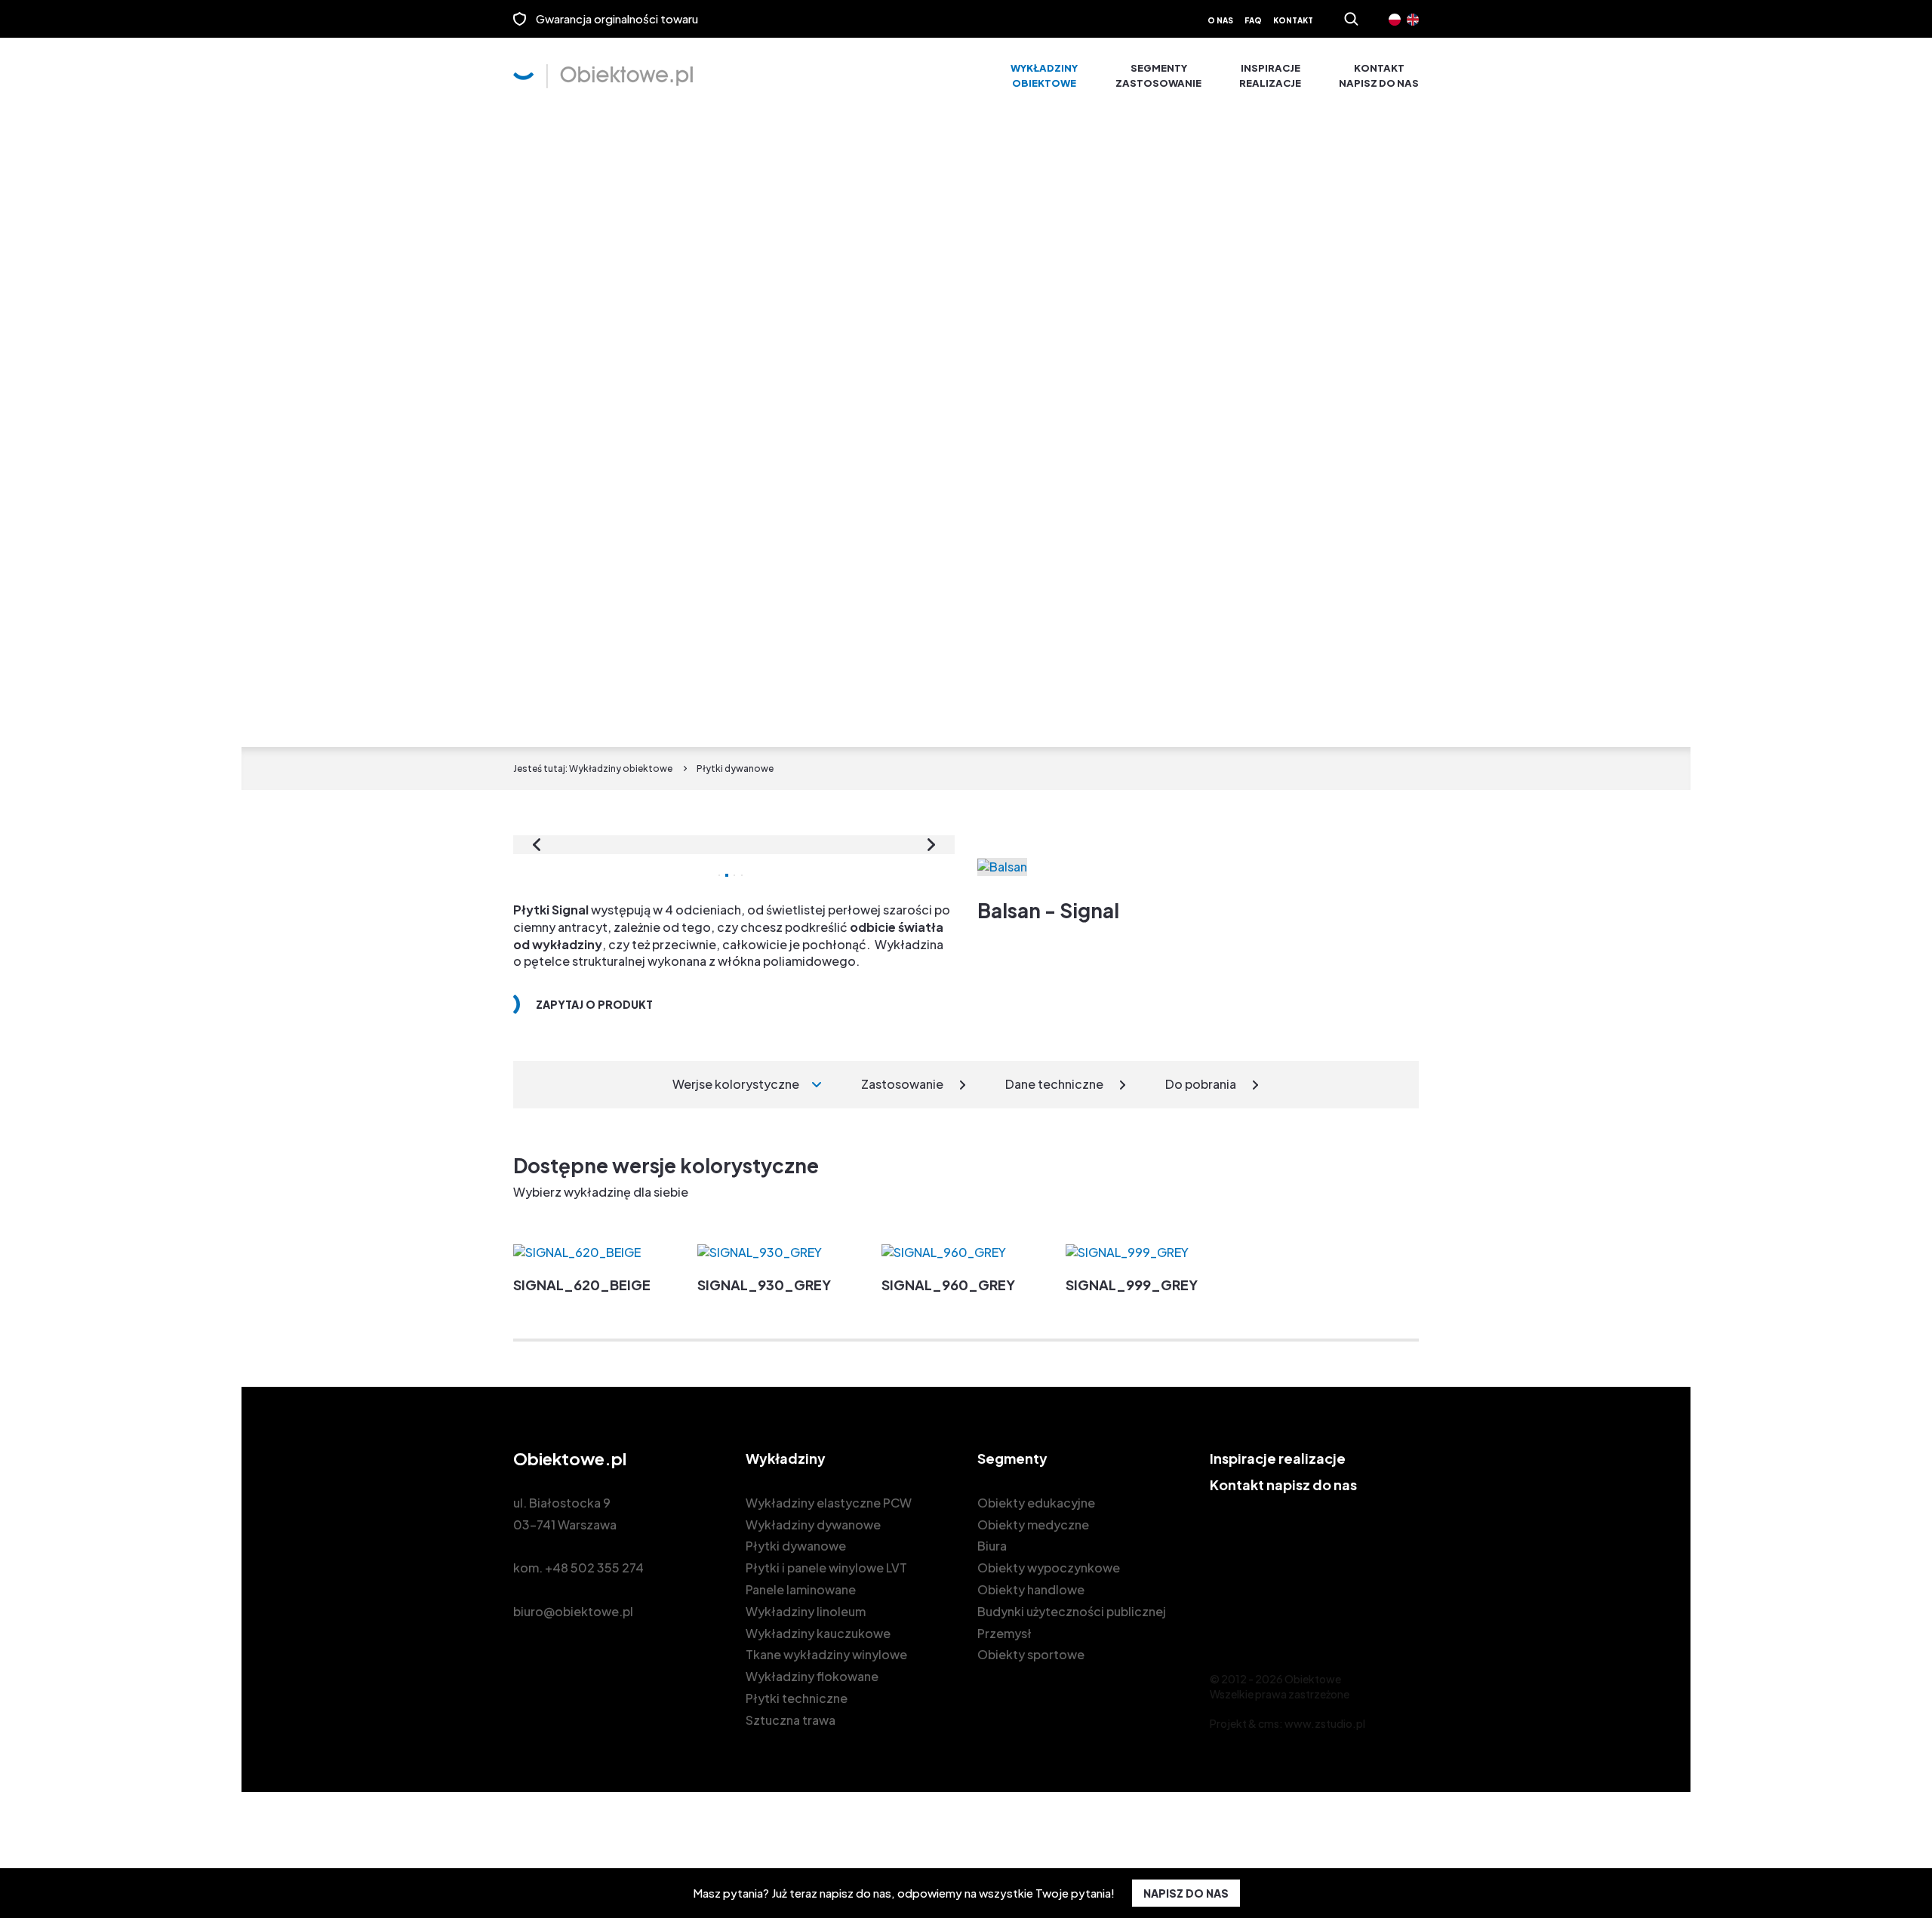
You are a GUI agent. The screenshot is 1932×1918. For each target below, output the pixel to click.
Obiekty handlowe (1031, 1589)
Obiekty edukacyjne (1036, 1503)
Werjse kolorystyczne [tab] (736, 1084)
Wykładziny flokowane (812, 1676)
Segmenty (1158, 75)
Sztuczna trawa (791, 1720)
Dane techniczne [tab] (1054, 1084)
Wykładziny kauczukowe (818, 1633)
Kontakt (1293, 20)
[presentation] (537, 845)
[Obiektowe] (603, 76)
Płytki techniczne (797, 1698)
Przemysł (1004, 1633)
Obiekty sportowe (1031, 1654)
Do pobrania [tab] (1201, 1084)
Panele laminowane (801, 1589)
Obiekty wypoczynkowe (1049, 1568)
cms (1269, 1723)
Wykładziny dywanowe (813, 1525)
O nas (1220, 20)
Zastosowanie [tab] (902, 1084)
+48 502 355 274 (594, 1568)
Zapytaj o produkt (594, 1004)
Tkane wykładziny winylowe (826, 1654)
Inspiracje (1270, 75)
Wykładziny (1044, 75)
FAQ (1253, 20)
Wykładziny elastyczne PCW (829, 1503)
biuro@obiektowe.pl (573, 1611)
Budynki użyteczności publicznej (1072, 1611)
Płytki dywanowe (796, 1546)
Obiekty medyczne (1033, 1525)
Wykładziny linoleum (806, 1611)
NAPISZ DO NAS (1186, 1893)
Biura (992, 1546)
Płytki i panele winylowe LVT (826, 1568)
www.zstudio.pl (1325, 1723)
